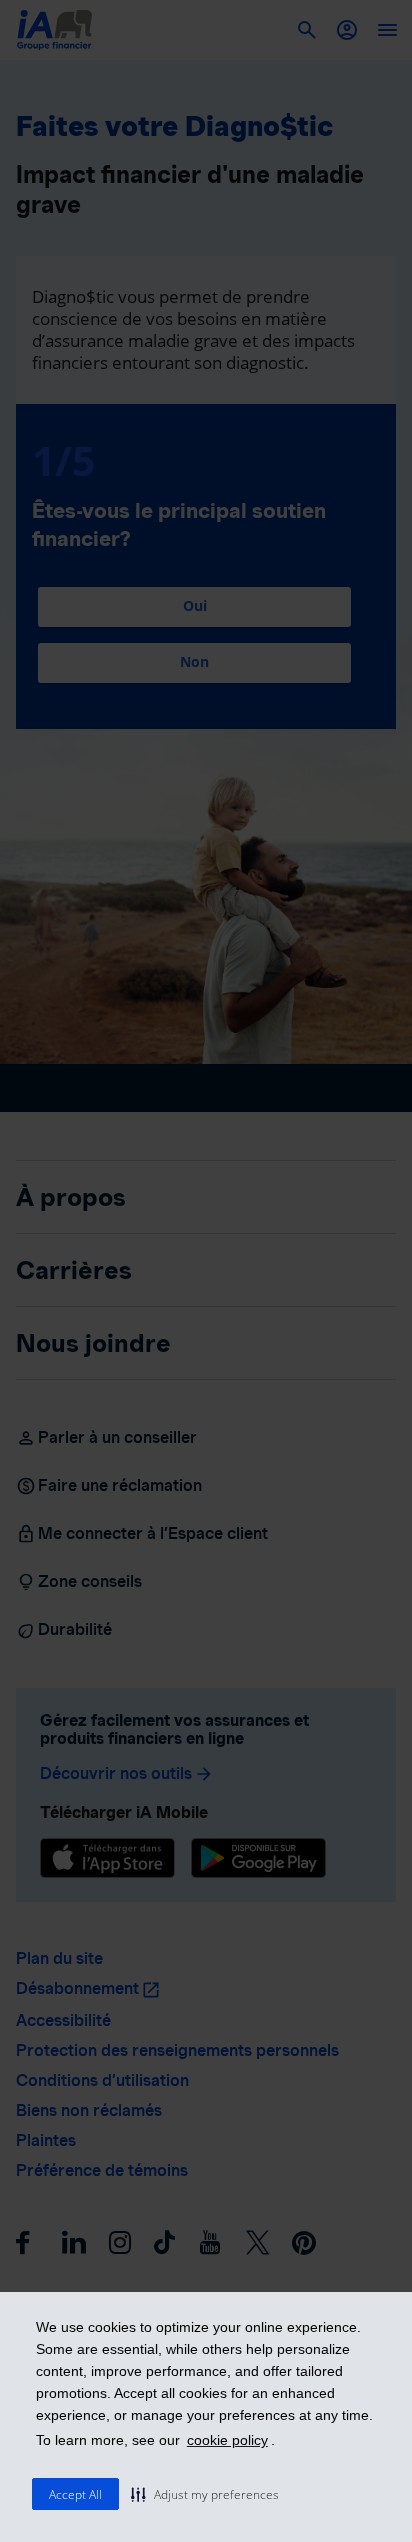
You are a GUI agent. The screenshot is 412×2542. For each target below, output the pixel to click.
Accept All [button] (75, 2494)
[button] (205, 2494)
